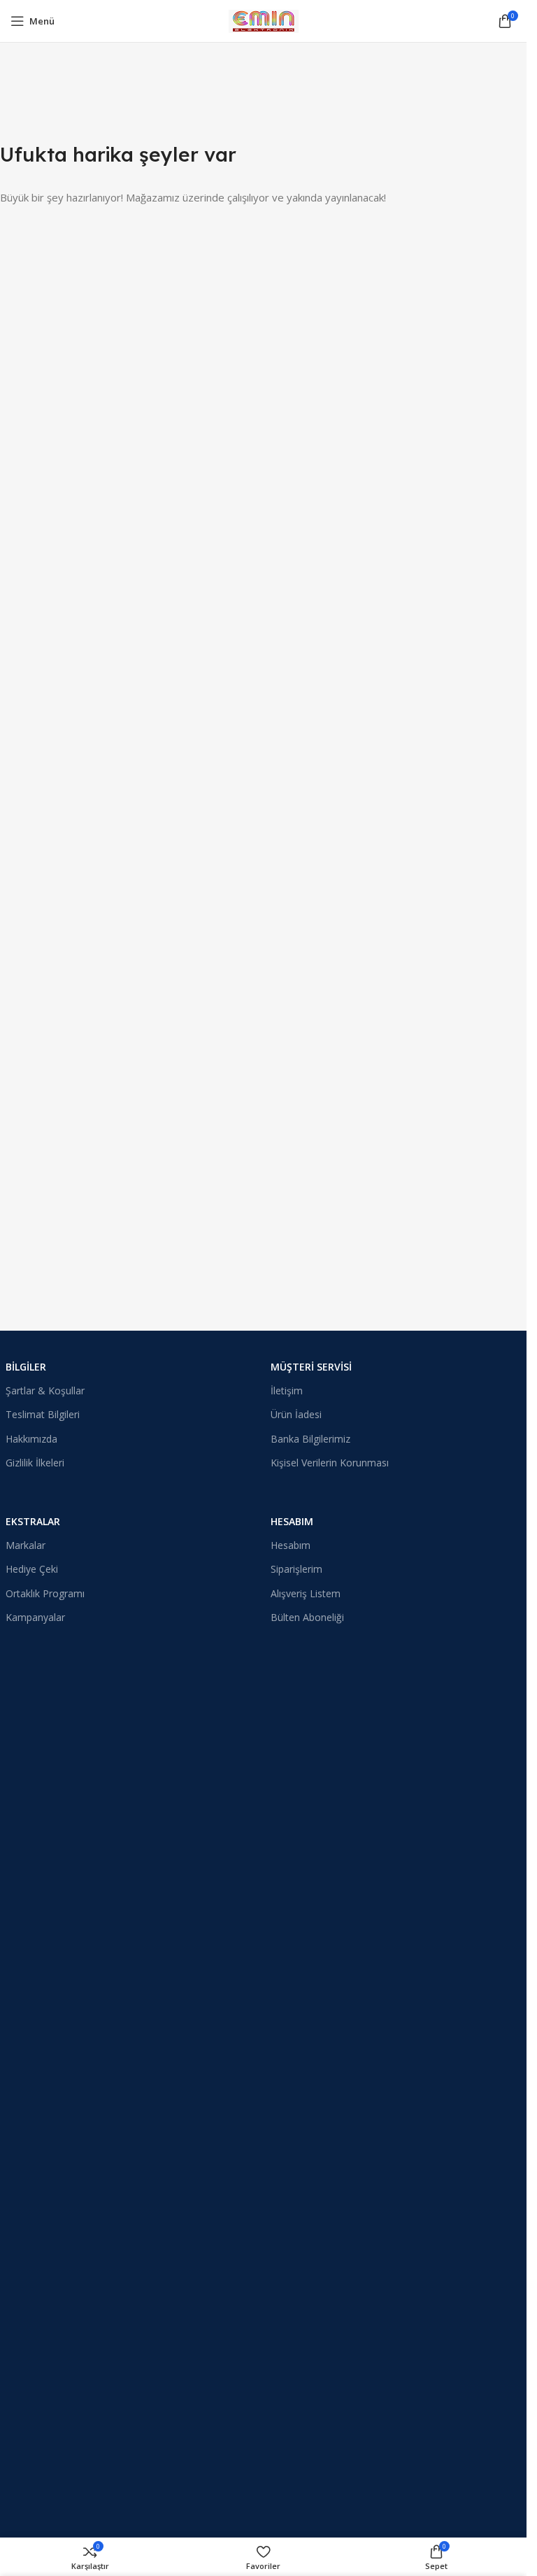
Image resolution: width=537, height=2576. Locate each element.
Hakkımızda (31, 1439)
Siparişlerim (296, 1569)
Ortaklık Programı (45, 1593)
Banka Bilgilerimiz (310, 1439)
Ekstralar (33, 1521)
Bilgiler (26, 1367)
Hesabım (292, 1521)
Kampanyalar (35, 1617)
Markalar (26, 1545)
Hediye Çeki (32, 1569)
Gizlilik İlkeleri (35, 1463)
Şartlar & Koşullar (45, 1390)
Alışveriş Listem (306, 1593)
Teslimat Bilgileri (43, 1414)
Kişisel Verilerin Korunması (330, 1463)
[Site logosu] (264, 20)
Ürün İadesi (296, 1414)
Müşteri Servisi (311, 1367)
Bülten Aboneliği (307, 1617)
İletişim (287, 1390)
